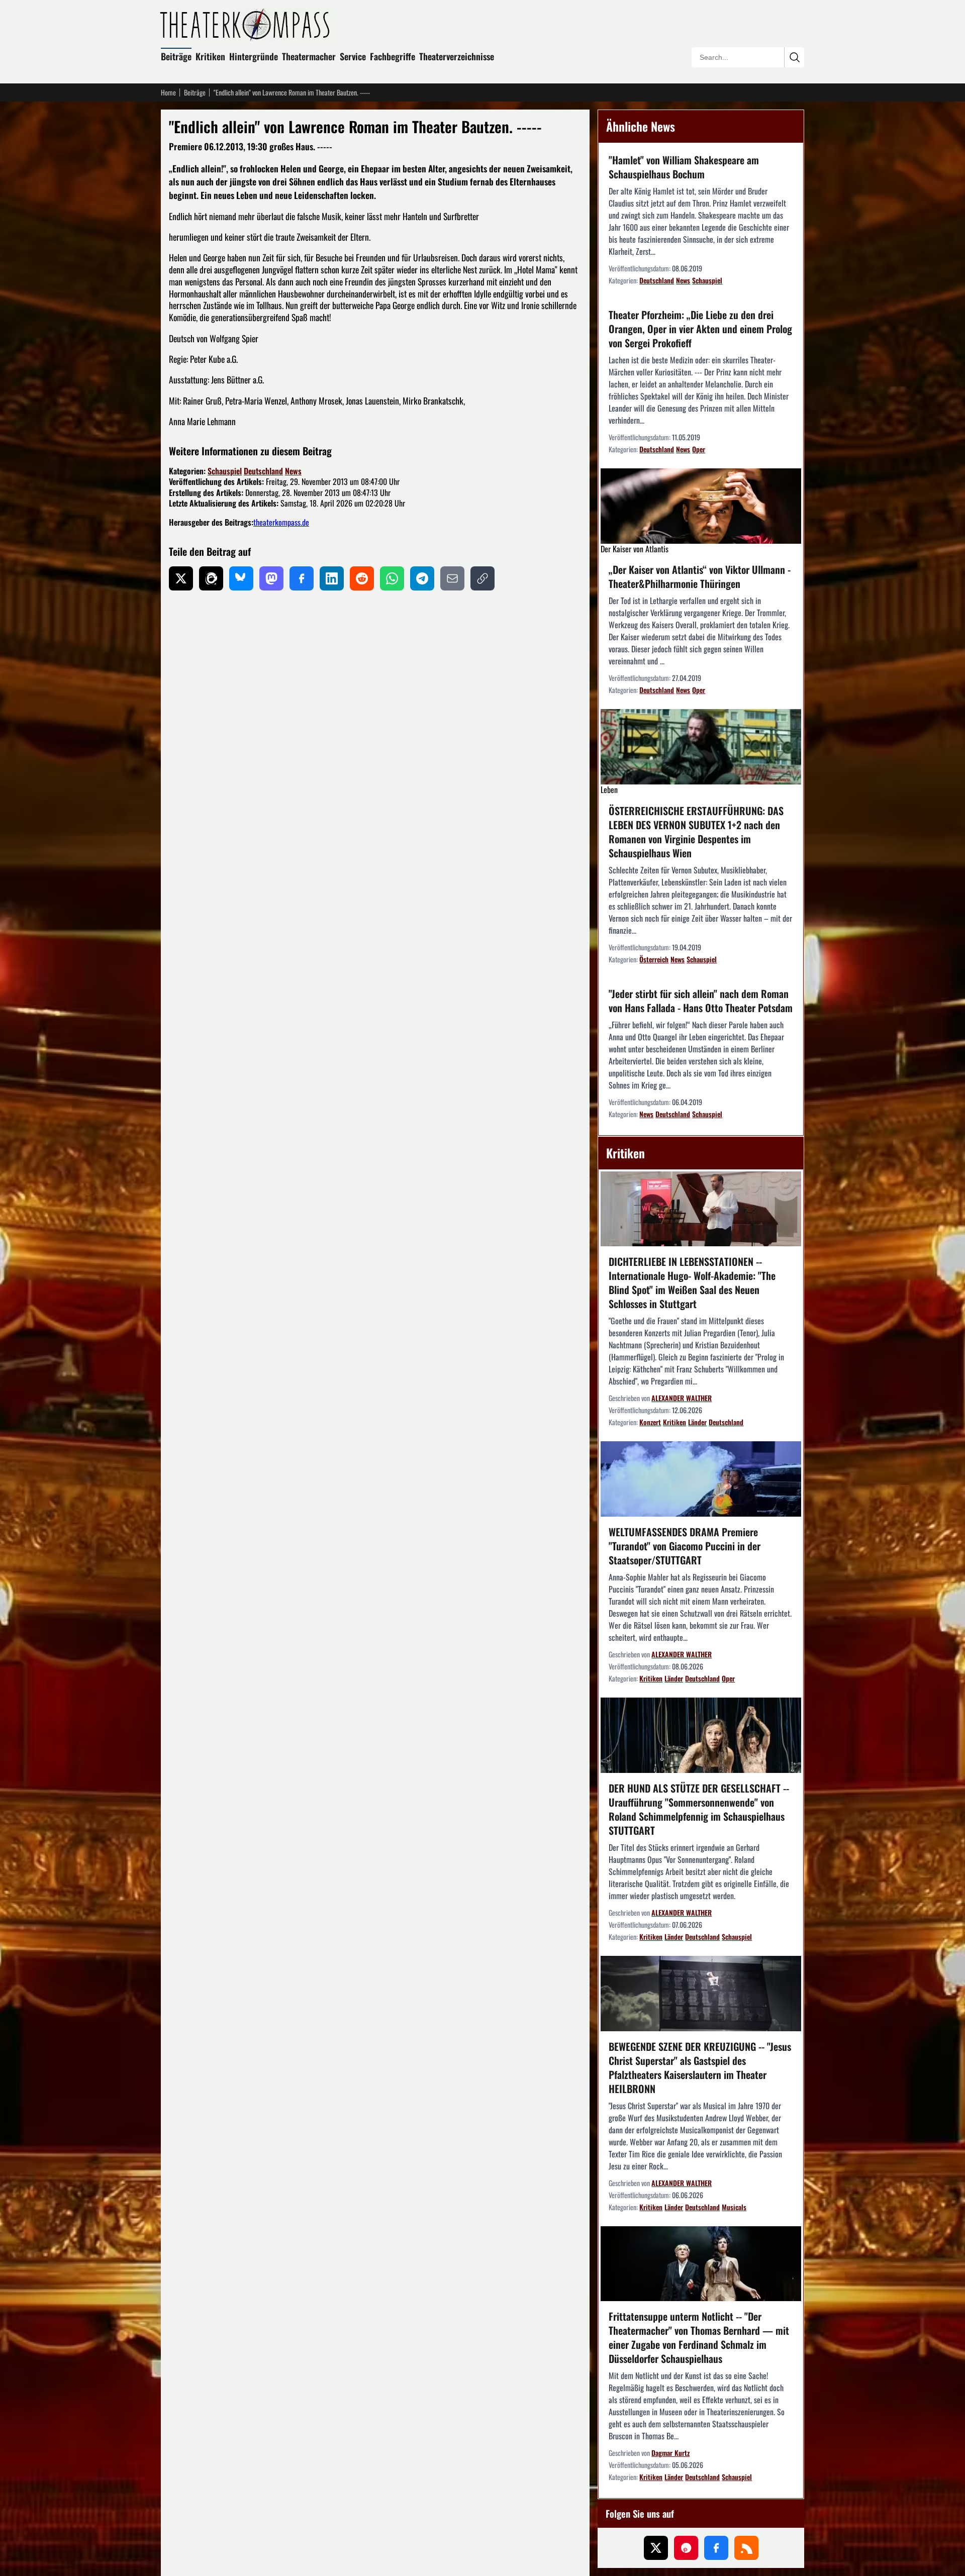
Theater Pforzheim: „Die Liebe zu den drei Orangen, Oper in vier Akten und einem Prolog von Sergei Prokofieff (700, 329)
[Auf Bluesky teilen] (241, 578)
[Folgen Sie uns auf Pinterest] (686, 2548)
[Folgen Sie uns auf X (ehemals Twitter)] (656, 2548)
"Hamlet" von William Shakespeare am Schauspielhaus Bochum (684, 167)
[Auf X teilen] (181, 578)
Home (168, 92)
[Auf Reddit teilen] (362, 578)
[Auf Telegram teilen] (422, 578)
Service (353, 56)
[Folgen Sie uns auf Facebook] (716, 2548)
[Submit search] (794, 57)
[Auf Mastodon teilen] (271, 578)
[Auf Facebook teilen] (302, 578)
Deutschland (263, 471)
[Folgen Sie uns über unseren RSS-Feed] (746, 2548)
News (293, 471)
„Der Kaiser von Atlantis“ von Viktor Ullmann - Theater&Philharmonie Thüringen (700, 576)
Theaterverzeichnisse (457, 56)
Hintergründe (254, 56)
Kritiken (210, 56)
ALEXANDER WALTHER (682, 1398)
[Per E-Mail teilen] (452, 578)
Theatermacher (309, 56)
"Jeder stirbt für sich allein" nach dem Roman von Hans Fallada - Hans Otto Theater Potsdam (701, 1001)
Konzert (650, 1422)
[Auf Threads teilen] (211, 578)
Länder (697, 1422)
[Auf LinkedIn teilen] (332, 578)
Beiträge (176, 56)
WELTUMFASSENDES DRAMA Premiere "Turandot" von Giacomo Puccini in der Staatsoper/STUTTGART (685, 1546)
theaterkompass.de (281, 522)
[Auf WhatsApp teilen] (392, 578)
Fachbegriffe (393, 56)
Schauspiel (225, 471)
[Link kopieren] (482, 578)
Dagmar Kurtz (670, 2453)
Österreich (654, 959)
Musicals (734, 2207)
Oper (699, 449)
